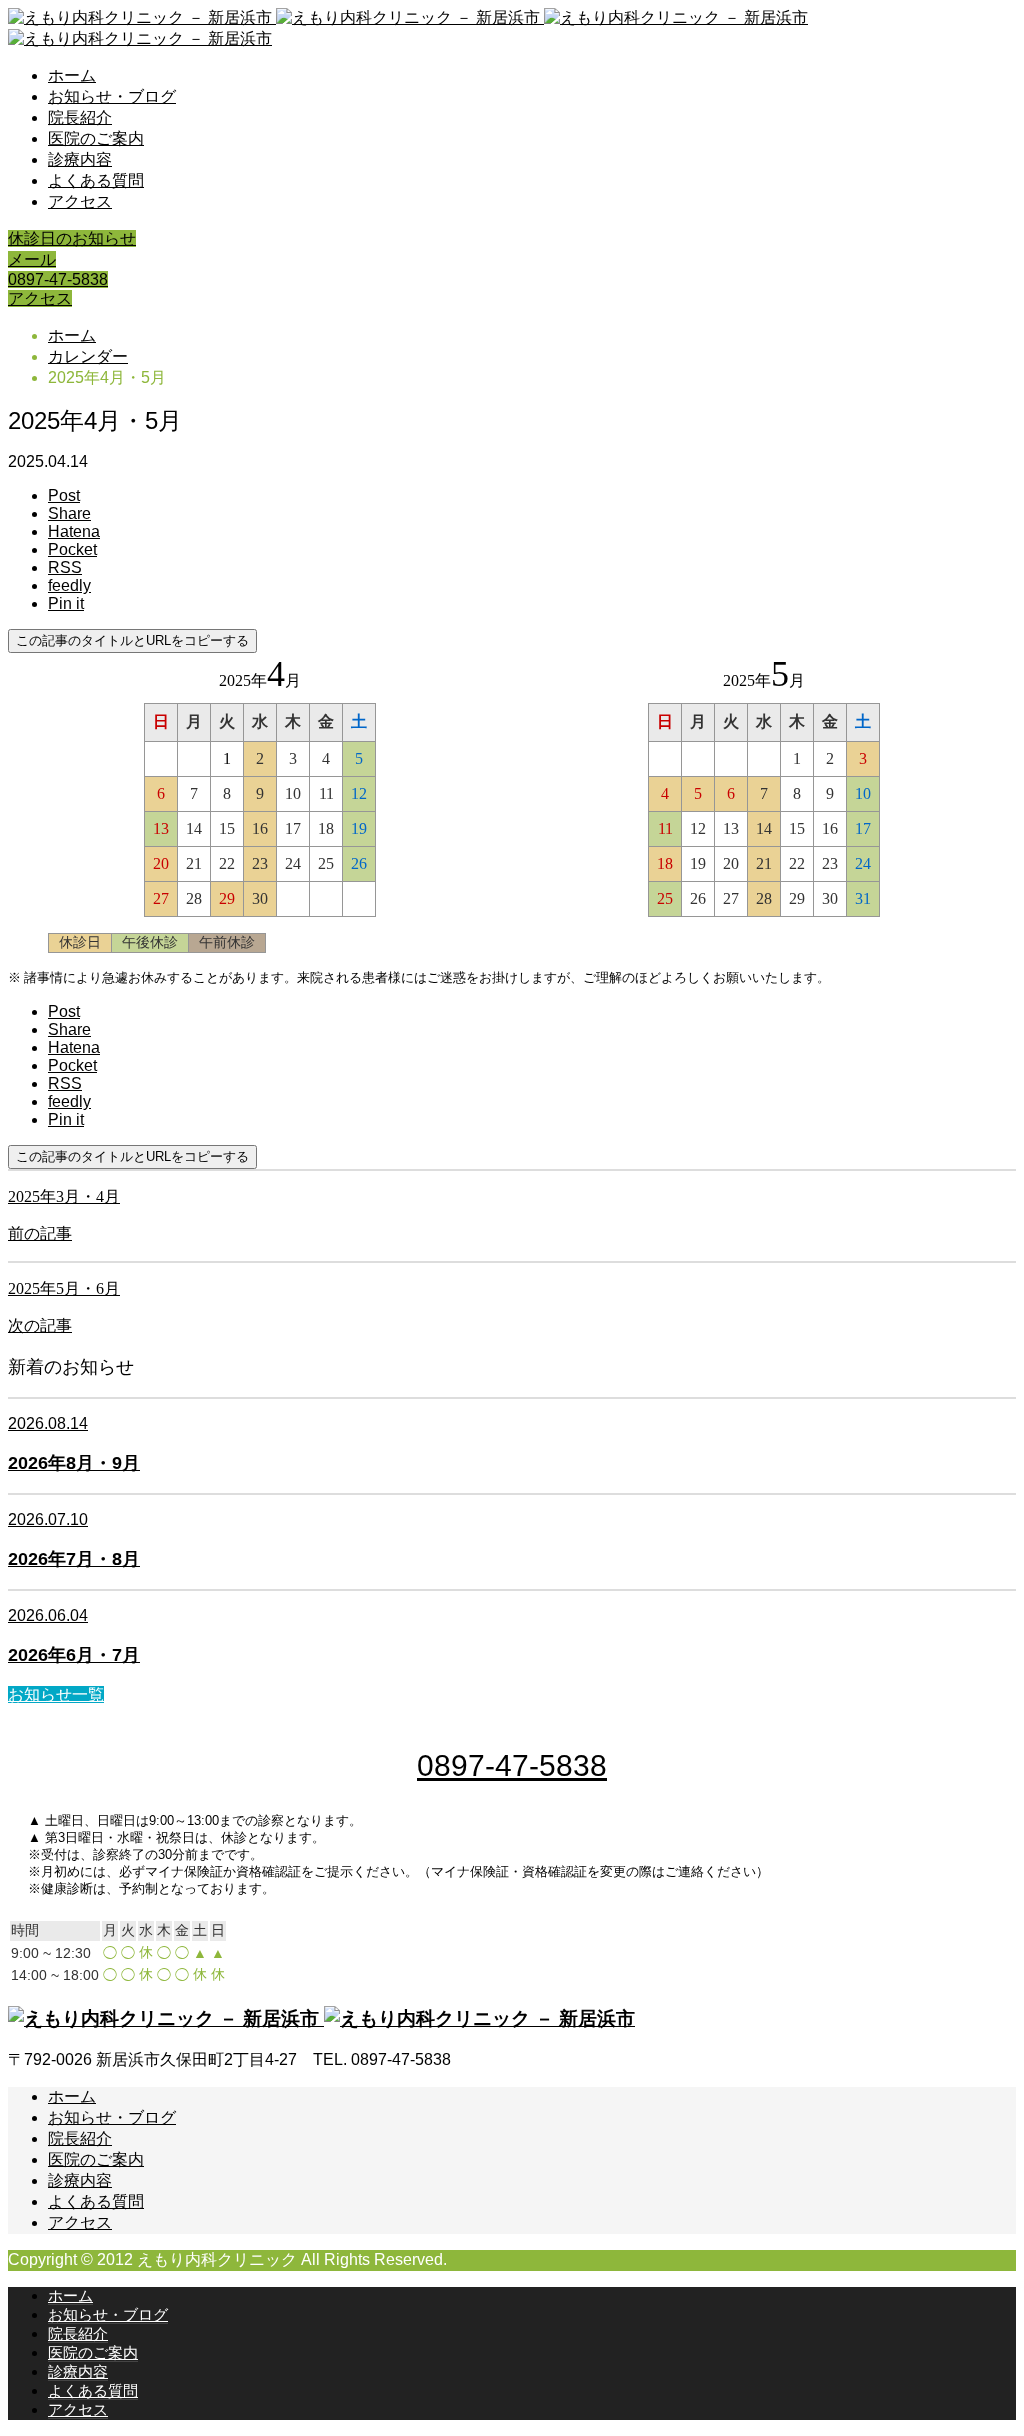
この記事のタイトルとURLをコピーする (132, 640)
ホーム (72, 75)
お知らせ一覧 (56, 1694)
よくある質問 (96, 180)
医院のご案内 (96, 138)
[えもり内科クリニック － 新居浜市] (321, 2018)
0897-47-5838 (58, 279)
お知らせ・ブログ (112, 96)
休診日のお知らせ (72, 238)
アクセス (80, 201)
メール (32, 259)
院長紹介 (80, 117)
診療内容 (80, 159)
